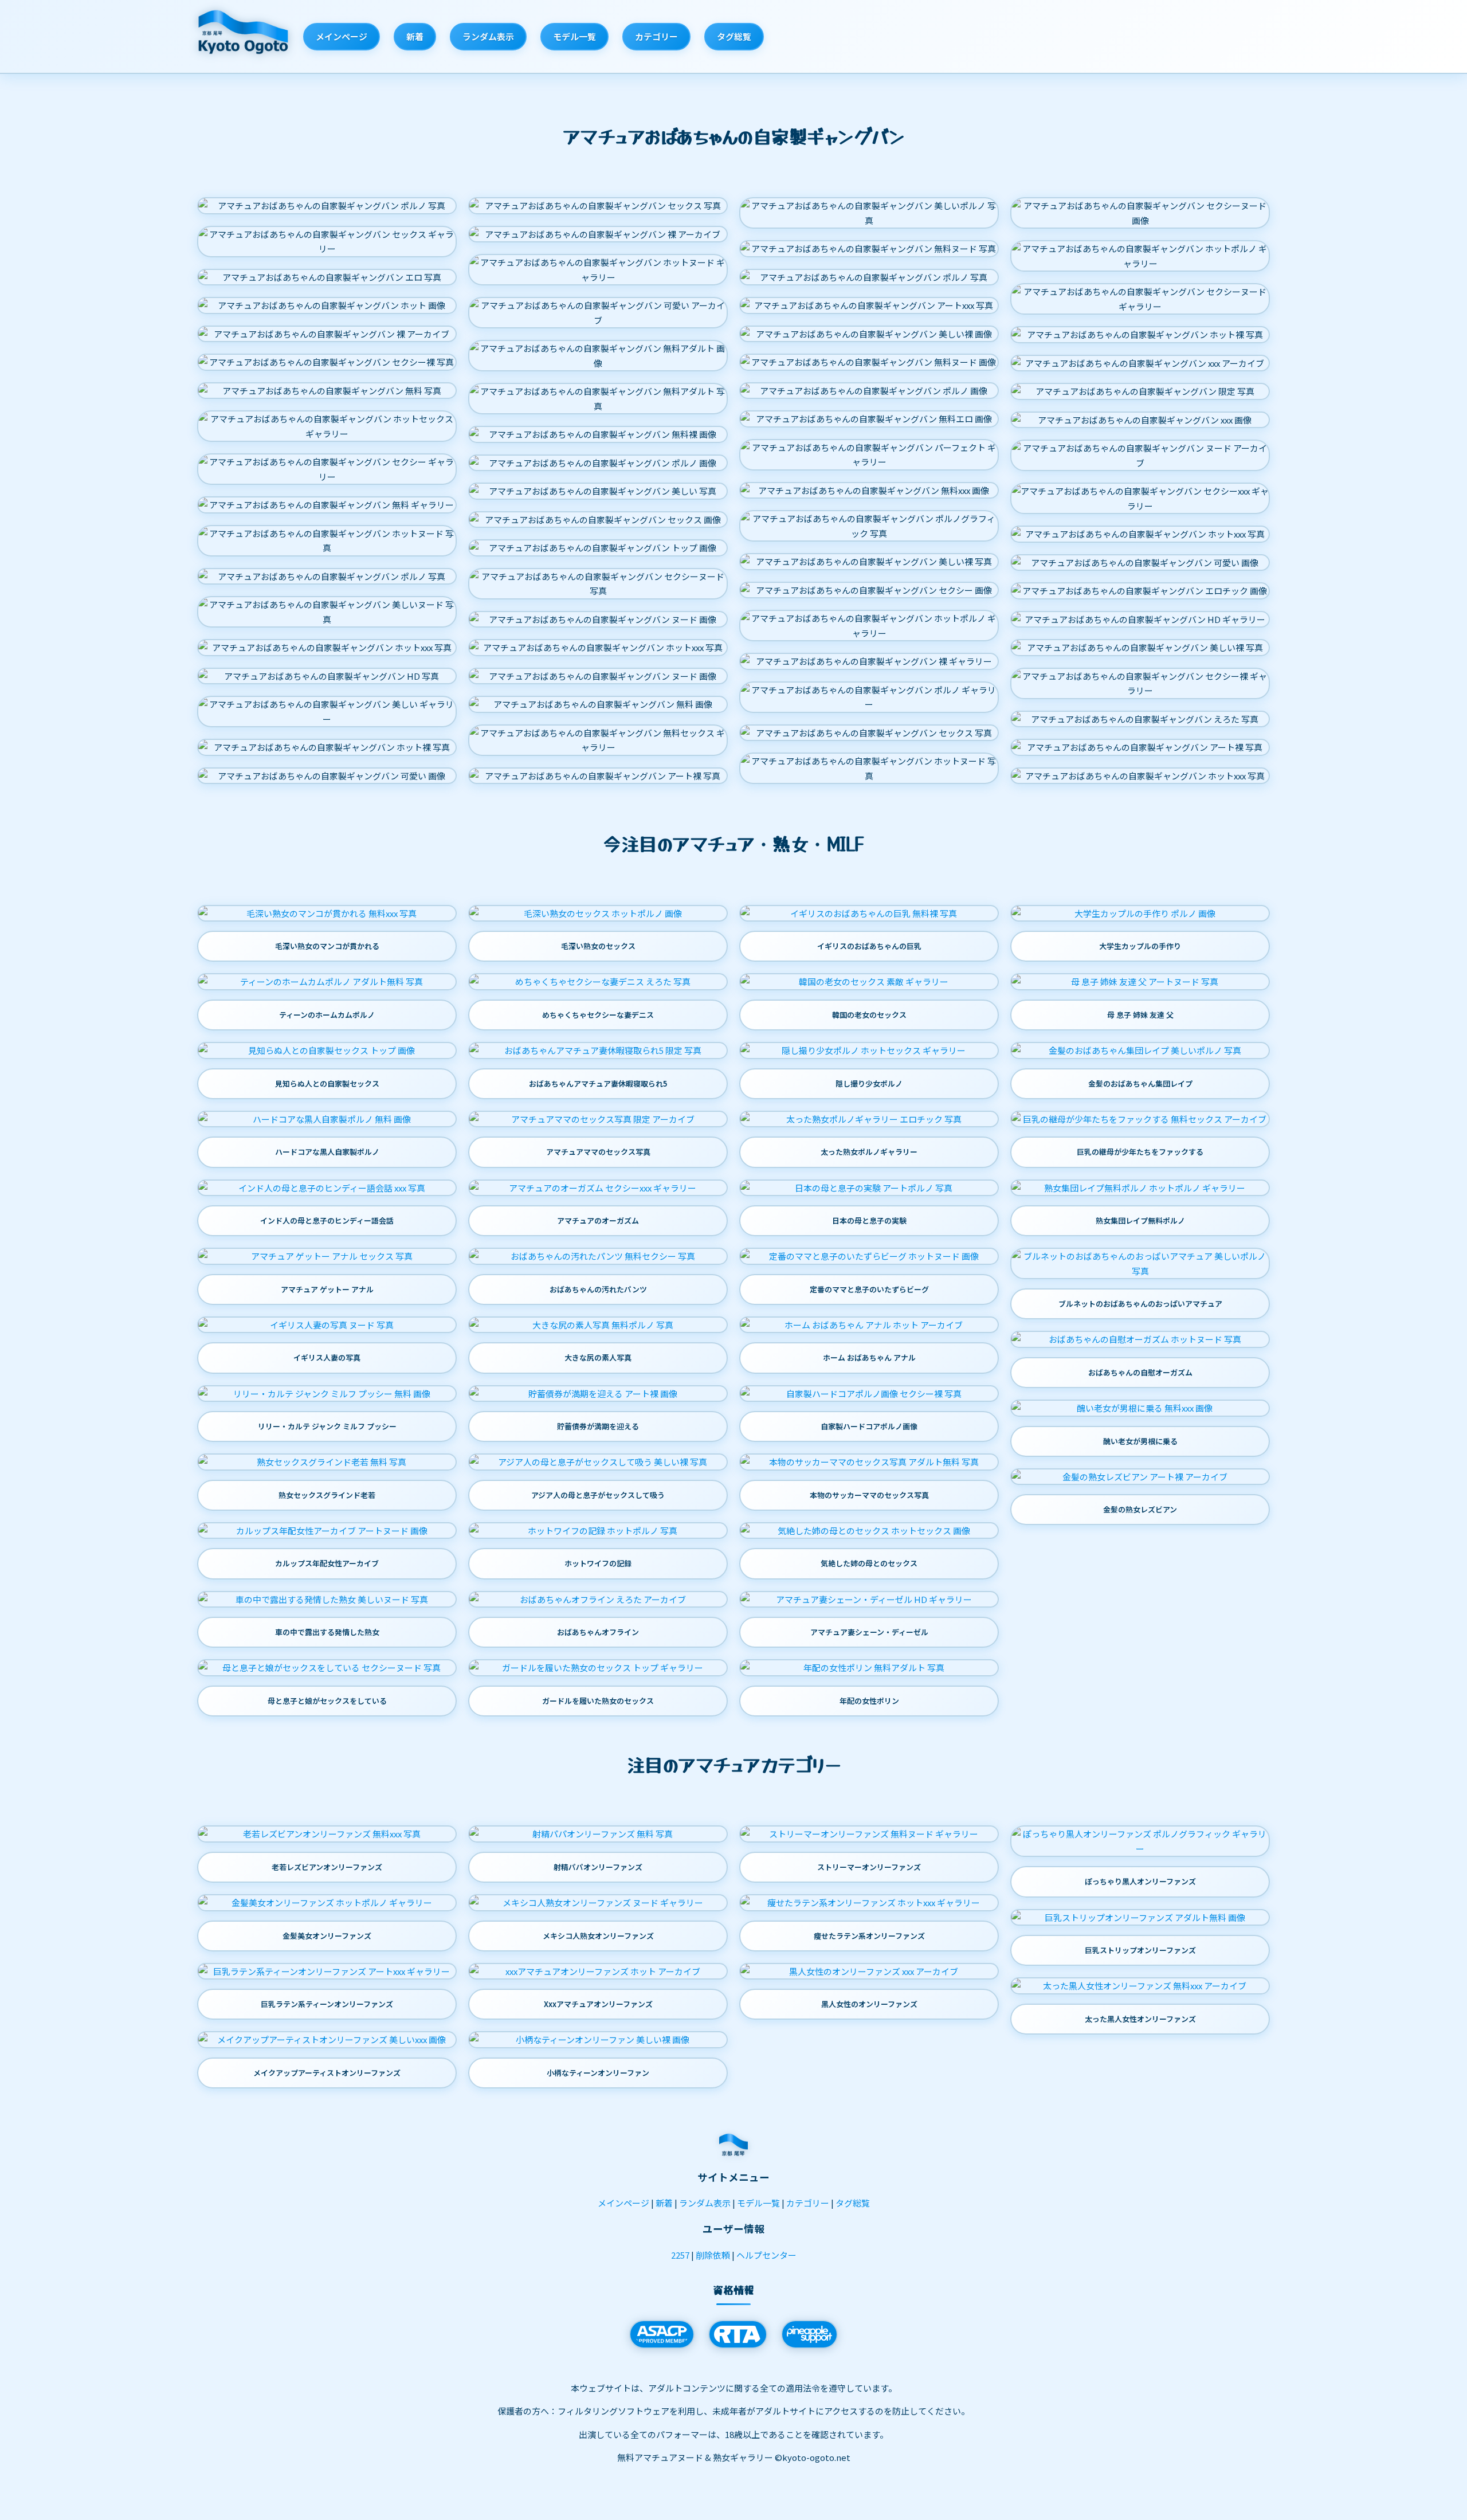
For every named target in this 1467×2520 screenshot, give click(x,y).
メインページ (342, 36)
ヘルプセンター (766, 2255)
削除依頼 (713, 2255)
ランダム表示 (488, 36)
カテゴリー (656, 36)
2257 (680, 2255)
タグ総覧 (734, 36)
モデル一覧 (574, 36)
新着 (415, 36)
